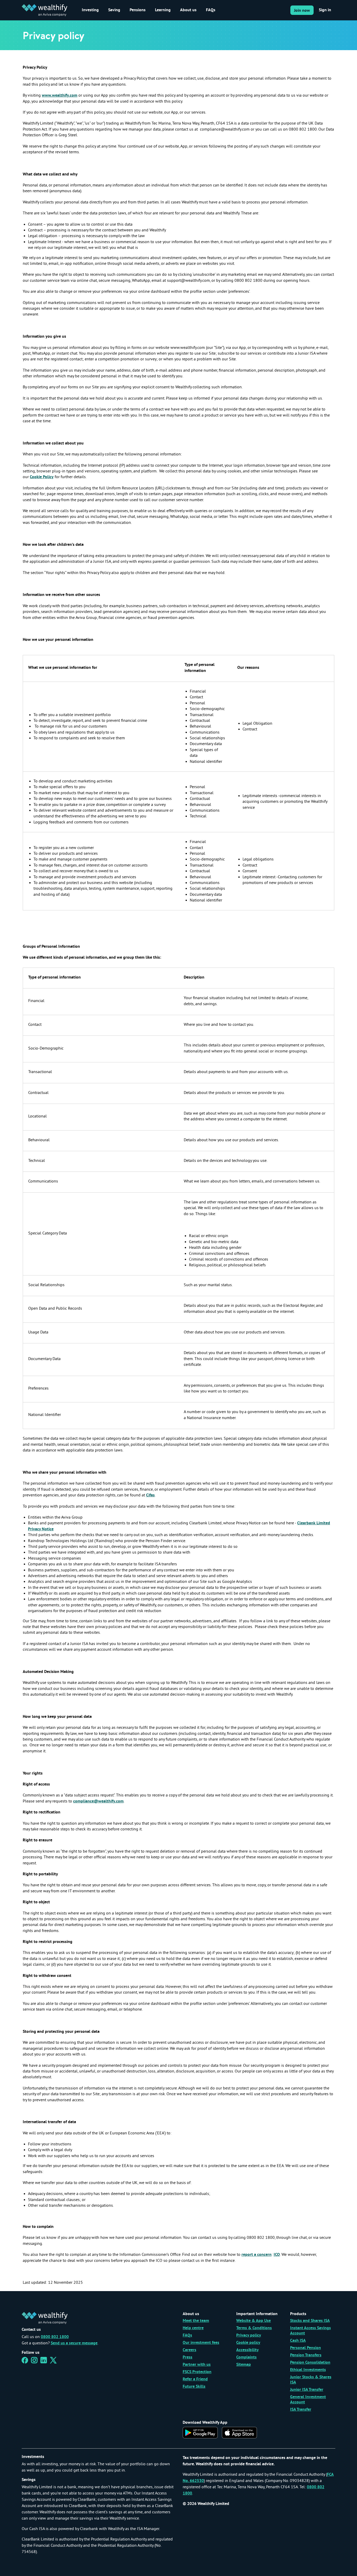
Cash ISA (298, 2341)
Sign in (325, 10)
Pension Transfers (306, 2355)
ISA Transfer (301, 2410)
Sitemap (244, 2365)
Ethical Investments (308, 2370)
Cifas (150, 1495)
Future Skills (194, 2387)
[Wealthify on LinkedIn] (44, 2362)
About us (188, 10)
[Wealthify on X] (53, 2362)
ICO (277, 2255)
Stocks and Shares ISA (310, 2321)
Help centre (193, 2328)
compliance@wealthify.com (98, 1801)
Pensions (138, 10)
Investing (90, 10)
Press (188, 2357)
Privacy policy (249, 2335)
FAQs (211, 10)
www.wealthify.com (60, 96)
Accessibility (247, 2350)
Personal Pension (306, 2348)
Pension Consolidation (310, 2363)
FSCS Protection (197, 2372)
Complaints (246, 2357)
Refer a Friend (195, 2379)
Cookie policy (248, 2343)
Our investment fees (201, 2343)
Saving (114, 10)
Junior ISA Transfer (307, 2390)
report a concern (257, 2255)
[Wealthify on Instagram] (34, 2362)
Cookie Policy (42, 477)
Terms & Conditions (254, 2328)
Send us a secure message (74, 2343)
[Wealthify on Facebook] (25, 2362)
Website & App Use (254, 2321)
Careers (189, 2350)
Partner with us (197, 2365)
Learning (163, 10)
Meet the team (196, 2321)
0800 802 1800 (55, 2337)
